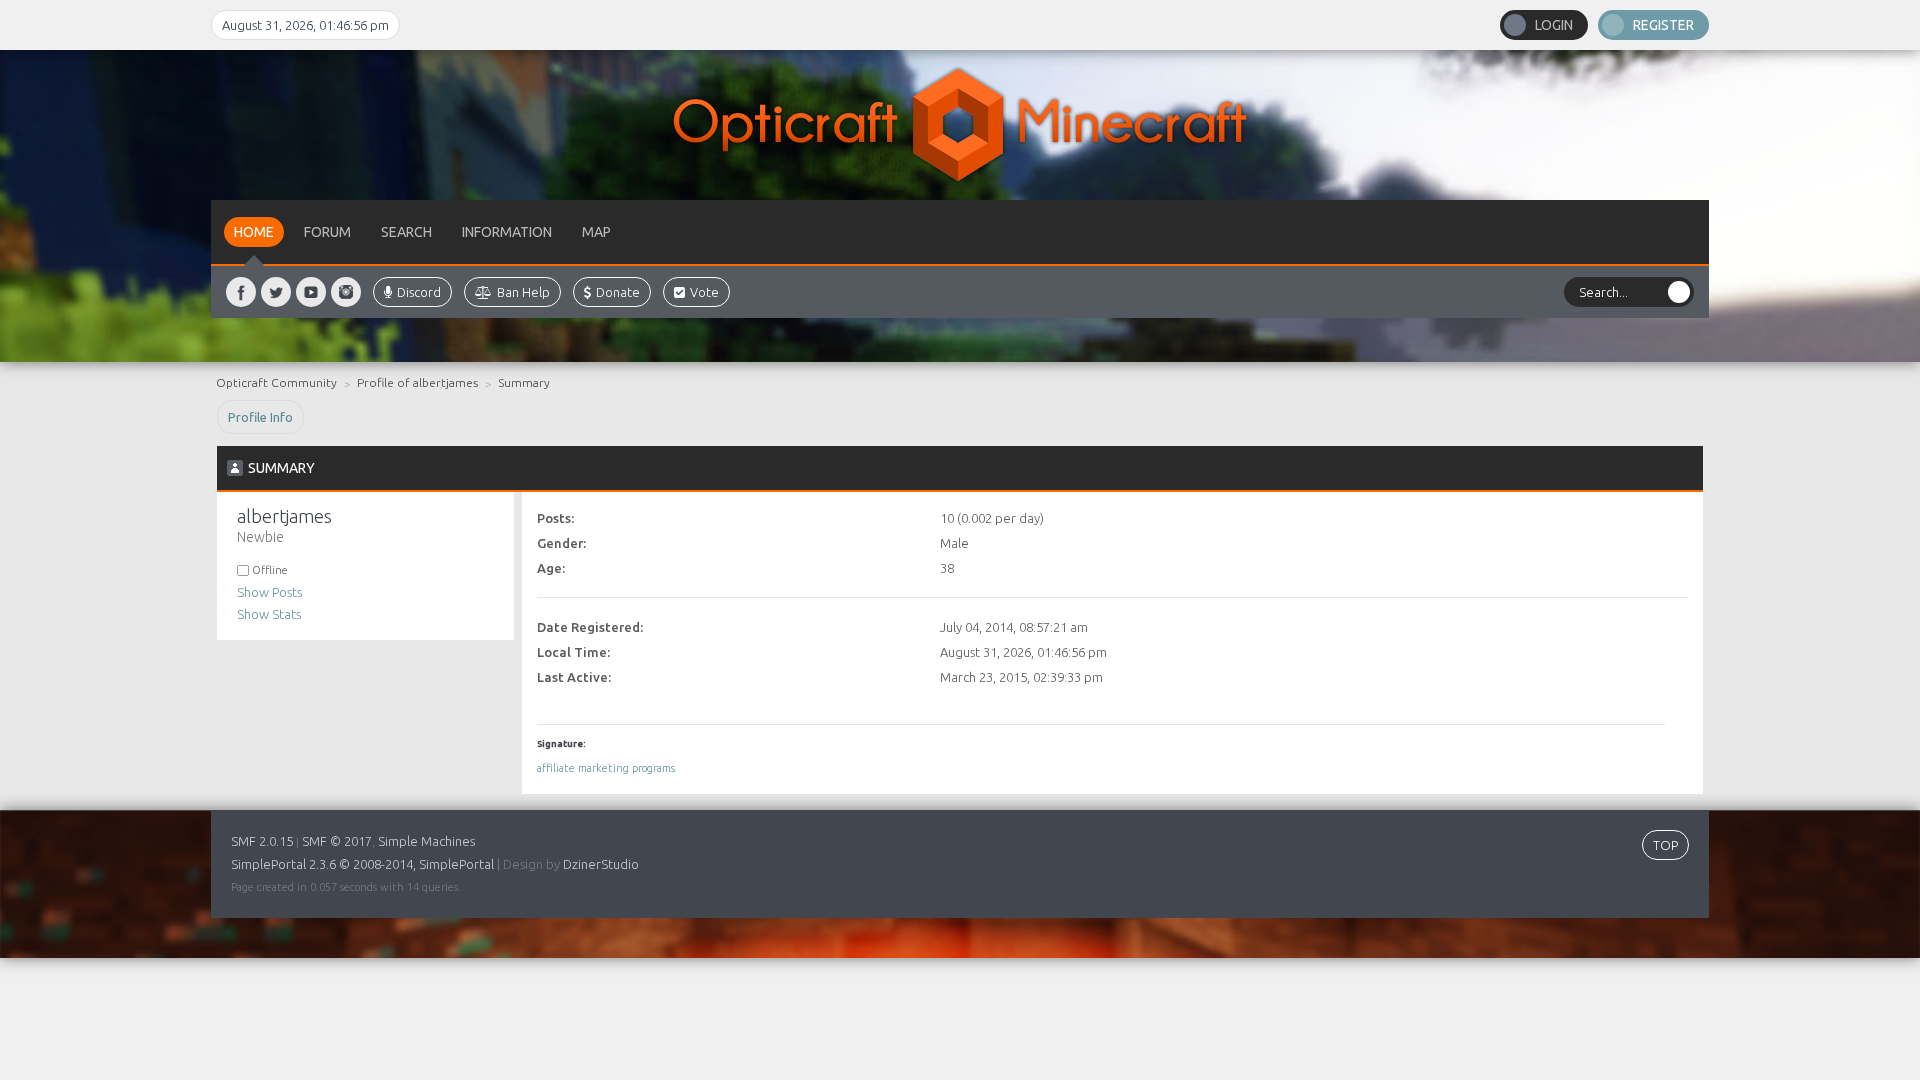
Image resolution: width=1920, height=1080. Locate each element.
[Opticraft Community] (960, 125)
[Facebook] (241, 292)
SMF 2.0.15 (262, 841)
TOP (1665, 845)
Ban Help (523, 292)
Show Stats (269, 614)
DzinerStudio (601, 864)
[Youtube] (311, 292)
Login (1554, 25)
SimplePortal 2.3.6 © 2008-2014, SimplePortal (362, 864)
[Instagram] (346, 292)
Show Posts (269, 592)
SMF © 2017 (337, 841)
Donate (618, 292)
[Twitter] (276, 292)
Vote (704, 292)
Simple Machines (426, 841)
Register (1663, 25)
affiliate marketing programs (606, 768)
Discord (419, 292)
